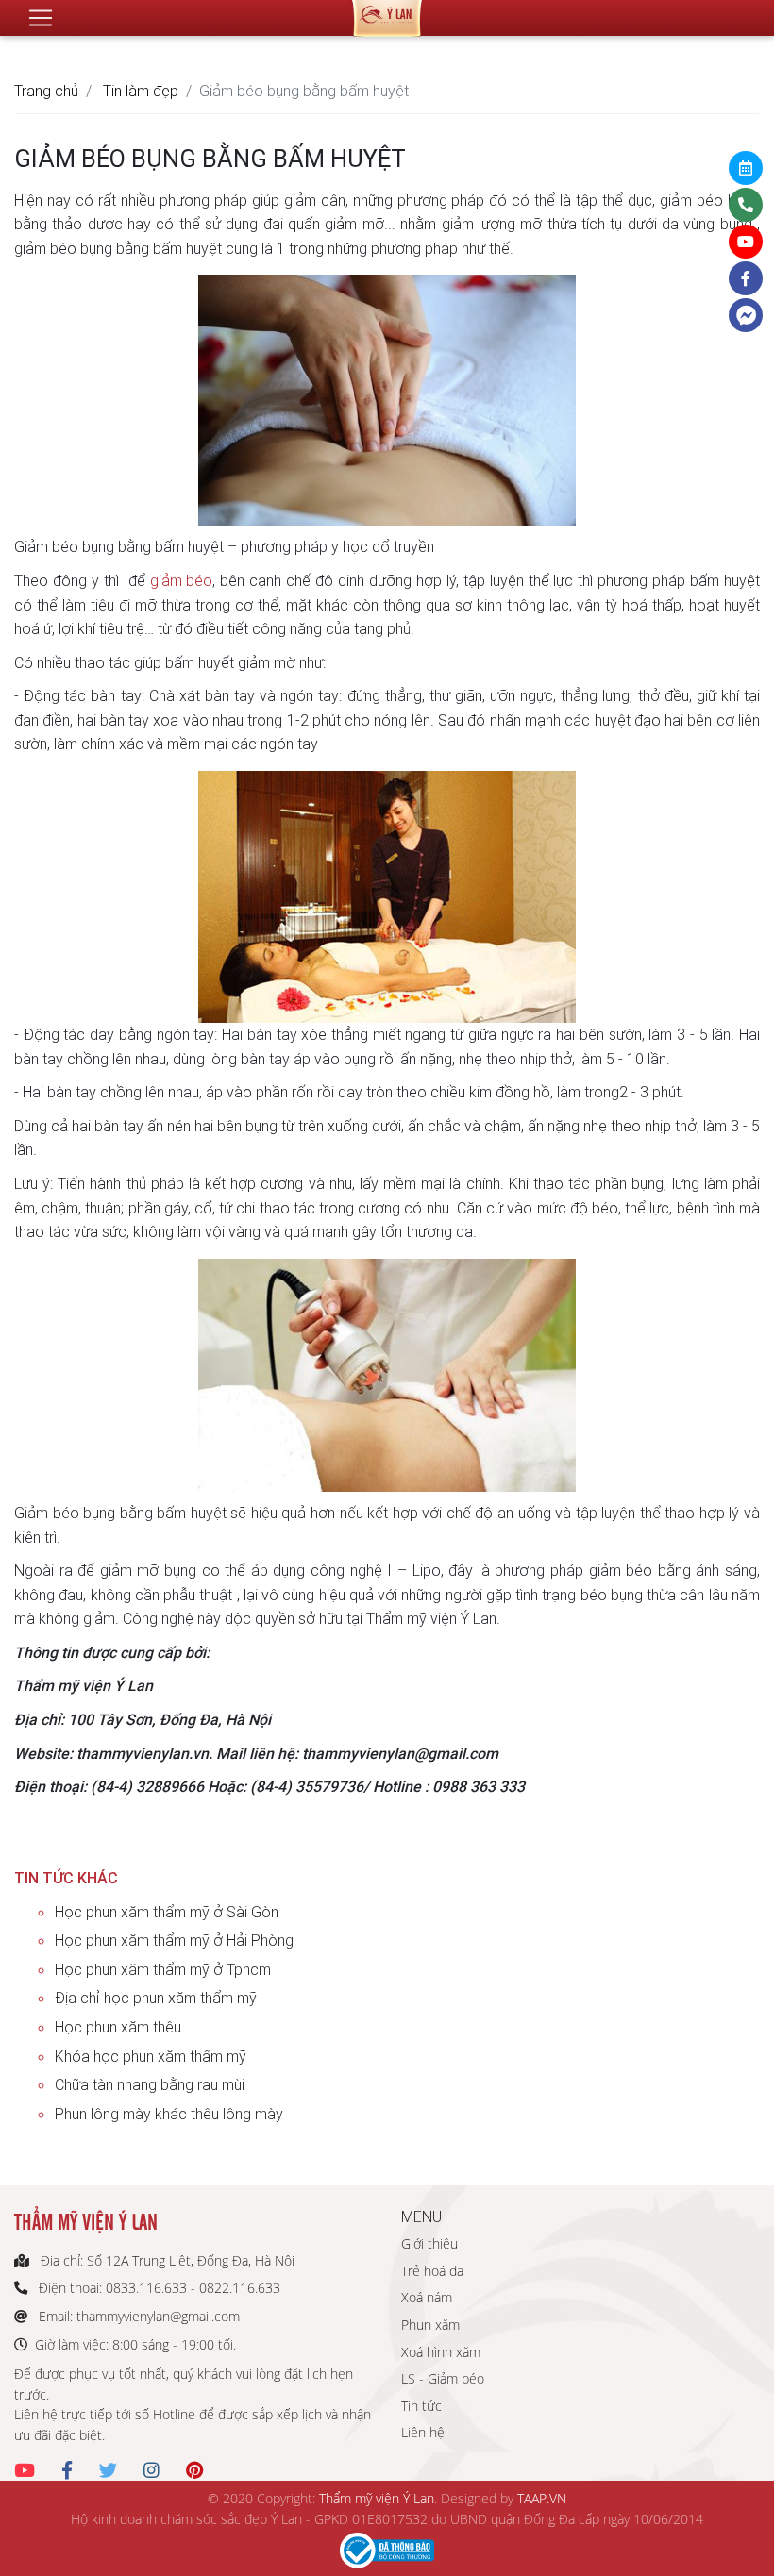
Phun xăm (430, 2325)
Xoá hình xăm (441, 2352)
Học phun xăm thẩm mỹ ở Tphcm (163, 1969)
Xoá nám (427, 2297)
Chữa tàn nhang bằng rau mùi (150, 2084)
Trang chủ (46, 91)
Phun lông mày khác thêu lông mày (169, 2114)
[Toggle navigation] (41, 18)
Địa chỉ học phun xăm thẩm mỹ (156, 1998)
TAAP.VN (542, 2498)
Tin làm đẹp (141, 91)
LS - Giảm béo (443, 2378)
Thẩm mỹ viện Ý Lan (377, 2498)
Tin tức (421, 2406)
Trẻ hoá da (432, 2271)
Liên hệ (423, 2432)
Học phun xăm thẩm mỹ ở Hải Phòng (174, 1940)
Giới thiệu (429, 2243)
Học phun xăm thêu (118, 2027)
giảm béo (182, 580)
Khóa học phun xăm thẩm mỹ (151, 2056)
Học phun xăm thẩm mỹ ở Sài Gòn (167, 1912)
